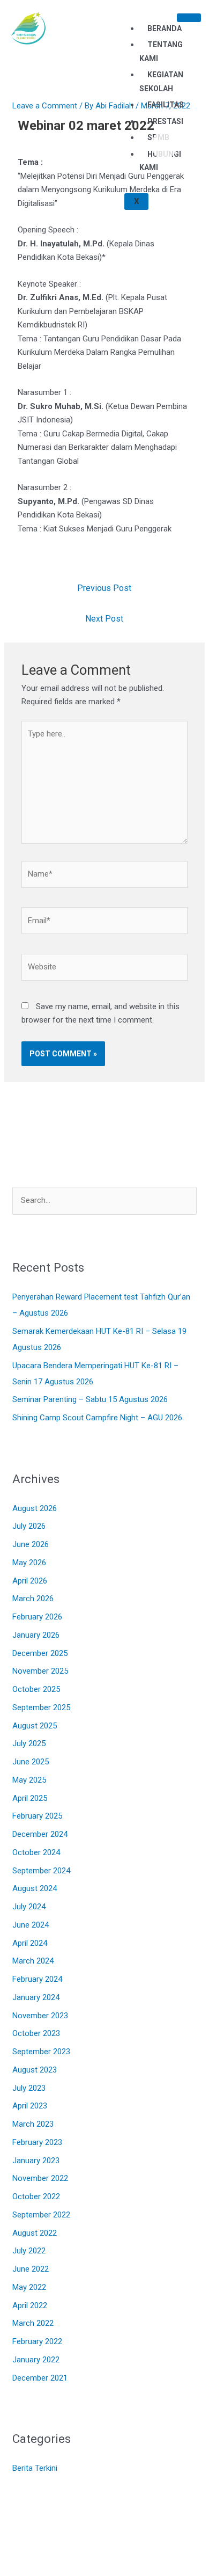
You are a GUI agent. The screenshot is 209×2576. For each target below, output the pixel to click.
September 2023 (41, 2052)
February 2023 (37, 2142)
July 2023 (29, 2088)
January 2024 (36, 1997)
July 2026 (29, 1526)
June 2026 (31, 1544)
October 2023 (36, 2033)
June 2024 (31, 1925)
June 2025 (31, 1762)
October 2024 (36, 1852)
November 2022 (40, 2178)
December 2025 (40, 1653)
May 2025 (29, 1780)
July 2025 (29, 1743)
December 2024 (40, 1834)
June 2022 (31, 2269)
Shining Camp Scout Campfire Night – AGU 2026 (97, 1418)
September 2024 (41, 1871)
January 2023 (36, 2161)
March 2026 (33, 1599)
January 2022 (36, 2360)
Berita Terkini (35, 2468)
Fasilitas (166, 105)
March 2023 (33, 2124)
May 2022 (29, 2287)
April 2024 (30, 1943)
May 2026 (29, 1563)
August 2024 (35, 1888)
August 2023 (35, 2070)
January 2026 (36, 1635)
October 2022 (36, 2196)
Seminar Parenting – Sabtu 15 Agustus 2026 (90, 1399)
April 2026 (30, 1581)
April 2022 (30, 2305)
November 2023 (40, 2016)
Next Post (104, 619)
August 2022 (35, 2233)
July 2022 (29, 2251)
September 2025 (41, 1707)
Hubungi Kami (160, 161)
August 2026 (35, 1508)
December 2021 (40, 2378)
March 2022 (33, 2323)
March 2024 (33, 1961)
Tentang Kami (161, 52)
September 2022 (41, 2215)
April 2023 (30, 2106)
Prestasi (165, 121)
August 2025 (35, 1726)
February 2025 (37, 1816)
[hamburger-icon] (189, 18)
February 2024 (37, 1979)
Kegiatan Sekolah (161, 82)
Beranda (165, 28)
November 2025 (40, 1671)
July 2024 (29, 1907)
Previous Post (104, 588)
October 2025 (36, 1689)
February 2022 (37, 2341)
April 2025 (30, 1798)
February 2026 (37, 1617)
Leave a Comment (45, 106)
